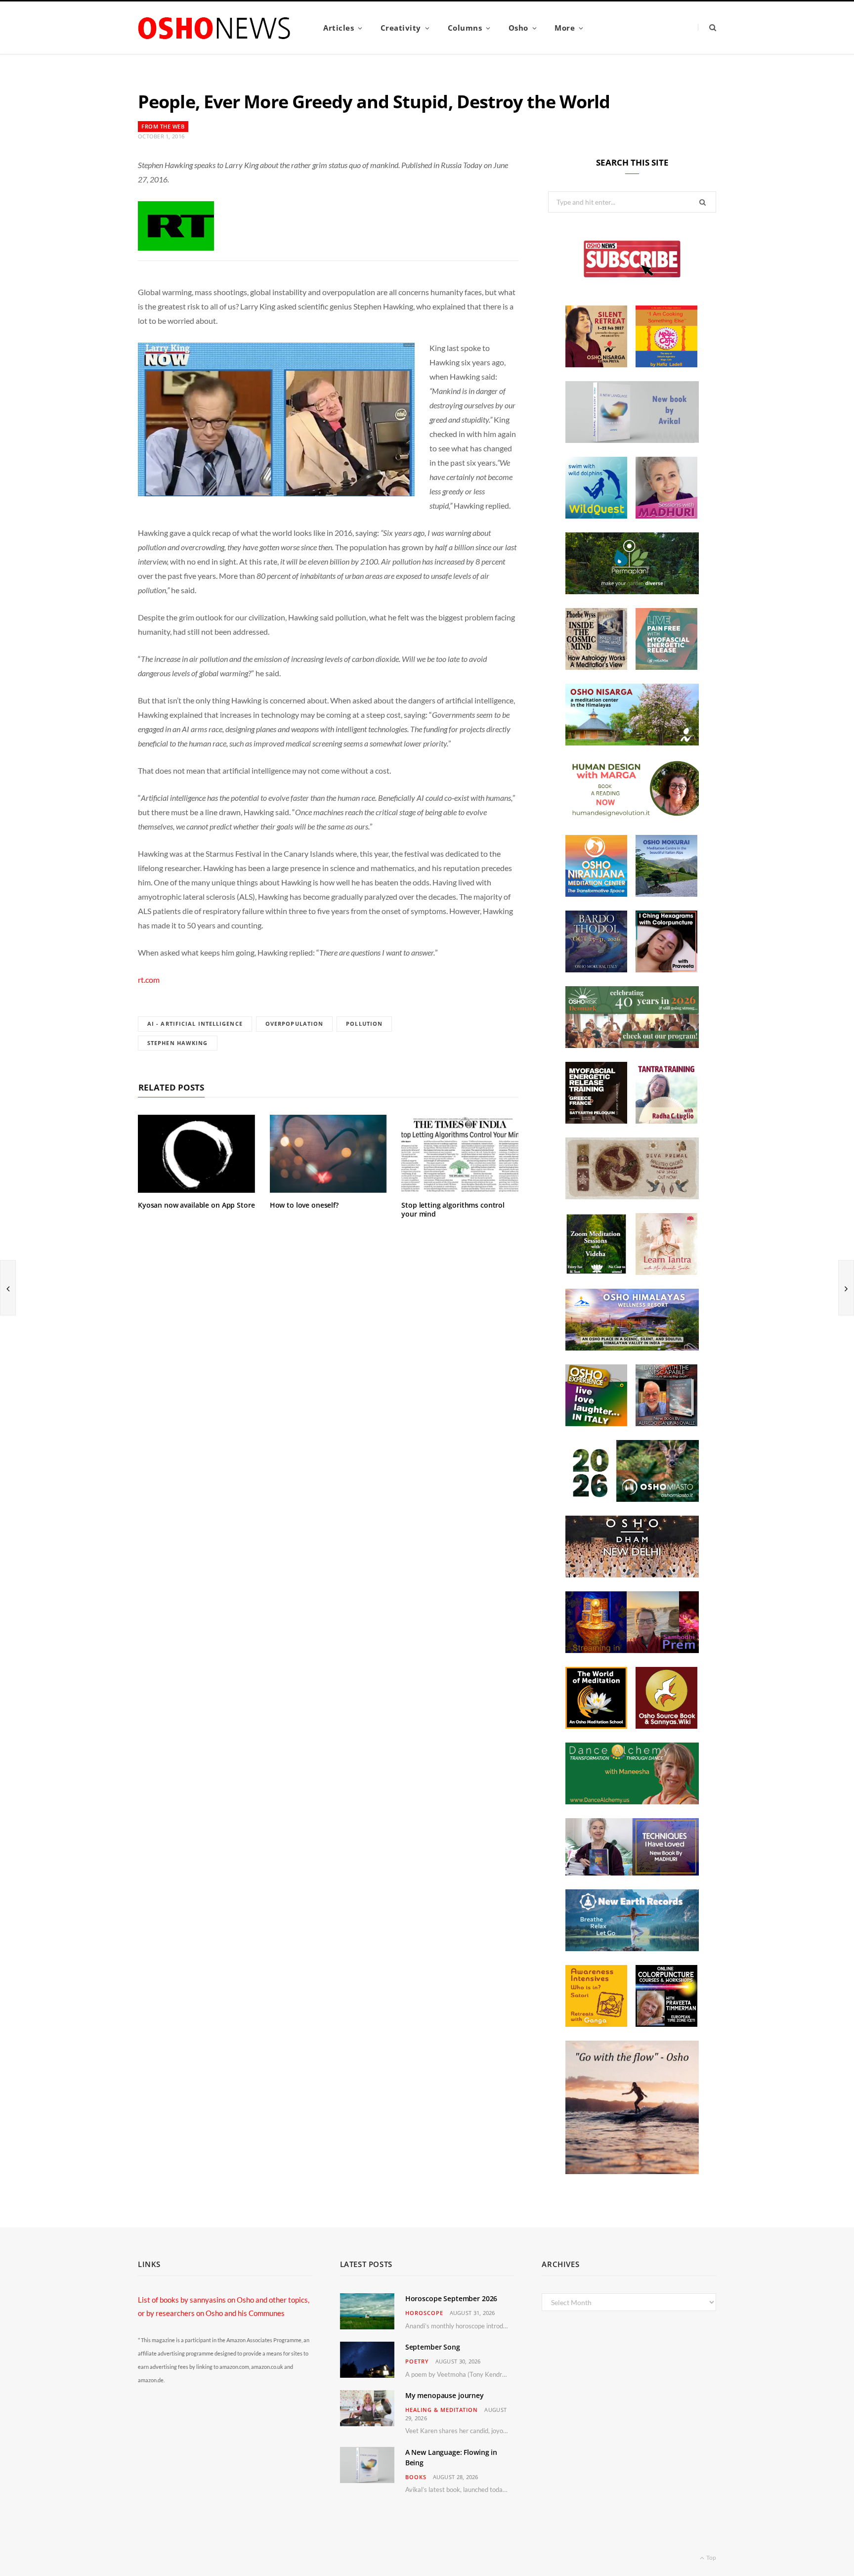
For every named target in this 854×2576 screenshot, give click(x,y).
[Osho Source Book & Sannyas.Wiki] (666, 1726)
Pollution (364, 1024)
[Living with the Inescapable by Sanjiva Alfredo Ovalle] (666, 1423)
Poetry (417, 2361)
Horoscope (424, 2313)
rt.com (149, 980)
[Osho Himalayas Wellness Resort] (632, 1348)
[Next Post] (846, 1288)
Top (711, 2557)
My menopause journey (445, 2395)
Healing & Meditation (442, 2410)
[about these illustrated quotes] (632, 2171)
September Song (433, 2347)
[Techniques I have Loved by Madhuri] (632, 1873)
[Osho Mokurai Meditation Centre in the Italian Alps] (666, 894)
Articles (339, 28)
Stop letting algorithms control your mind (453, 1210)
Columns (465, 28)
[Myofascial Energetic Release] (666, 667)
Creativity (401, 28)
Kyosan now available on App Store (196, 1205)
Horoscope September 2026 (451, 2298)
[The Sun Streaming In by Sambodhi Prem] (632, 1650)
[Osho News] (215, 28)
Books (416, 2477)
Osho (518, 28)
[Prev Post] (8, 1288)
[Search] (707, 27)
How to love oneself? (304, 1205)
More (565, 28)
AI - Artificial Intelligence (195, 1024)
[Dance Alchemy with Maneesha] (632, 1801)
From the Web (163, 126)
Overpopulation (294, 1024)
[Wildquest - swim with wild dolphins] (596, 516)
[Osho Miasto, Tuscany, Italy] (632, 1499)
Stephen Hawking (178, 1043)
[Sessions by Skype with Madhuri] (666, 516)
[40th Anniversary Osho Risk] (632, 1045)
